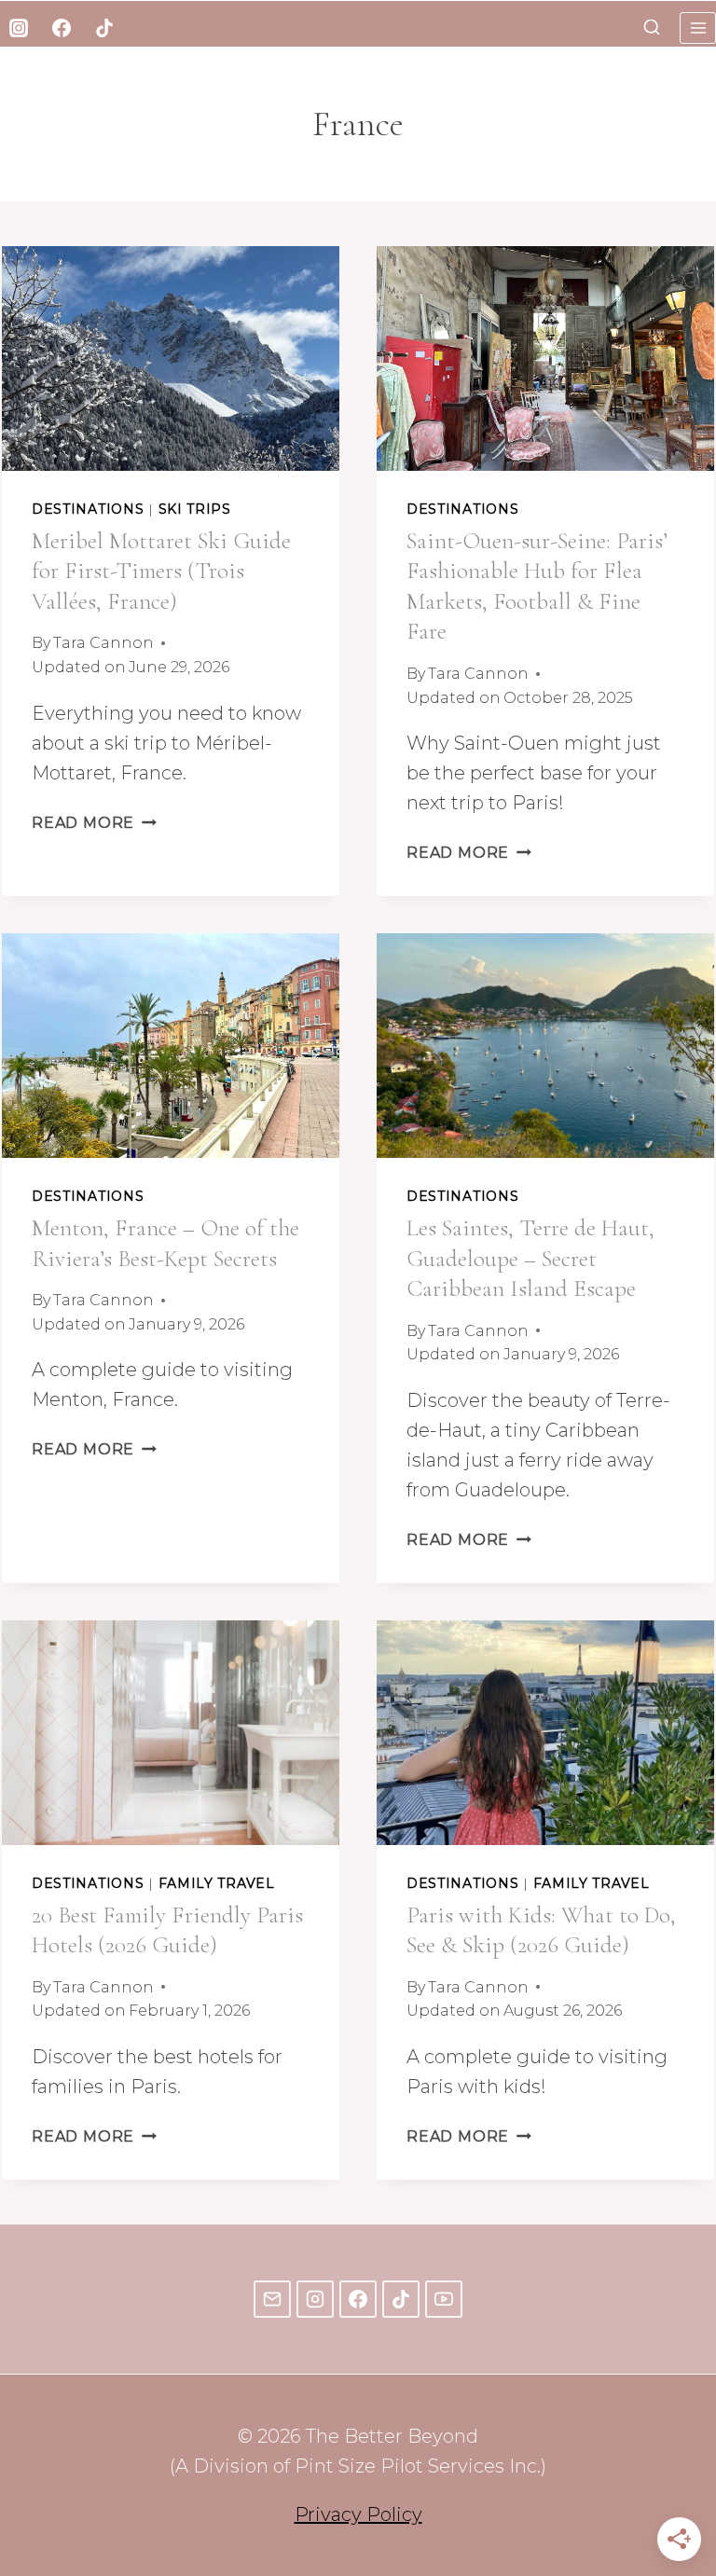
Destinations (88, 509)
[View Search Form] (652, 28)
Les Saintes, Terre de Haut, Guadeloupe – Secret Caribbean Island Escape (530, 1258)
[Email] (272, 2299)
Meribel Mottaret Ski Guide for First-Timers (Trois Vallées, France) (161, 571)
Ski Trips (195, 509)
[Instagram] (19, 28)
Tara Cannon (103, 643)
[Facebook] (62, 28)
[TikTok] (104, 28)
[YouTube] (444, 2299)
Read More (94, 823)
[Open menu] (698, 28)
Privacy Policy (358, 2514)
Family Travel (217, 1883)
